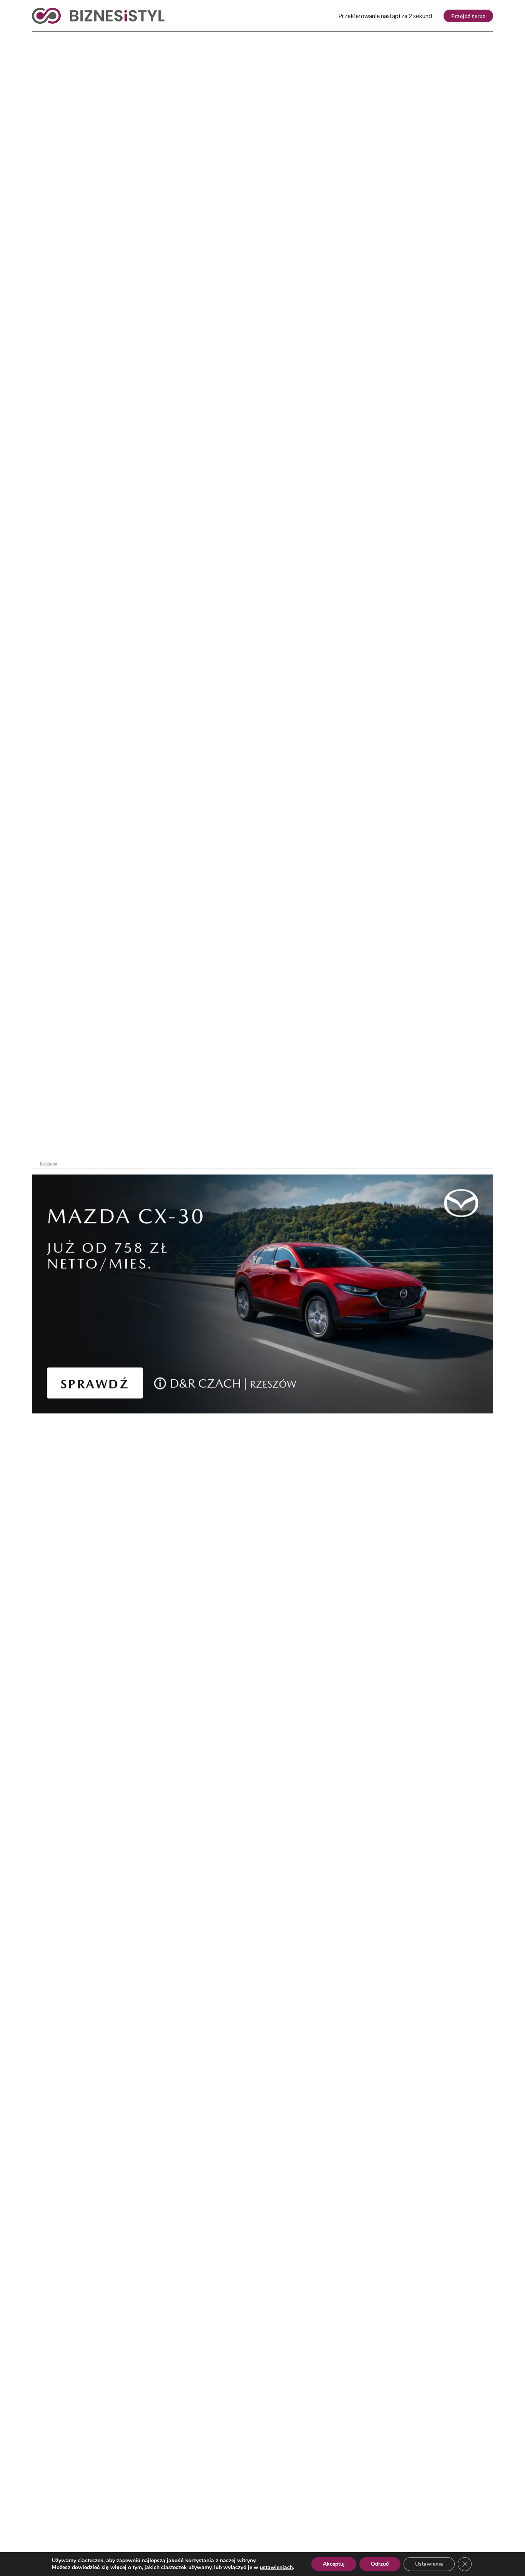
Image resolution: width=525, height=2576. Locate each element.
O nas (40, 2529)
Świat (112, 38)
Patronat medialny (331, 2529)
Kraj (40, 38)
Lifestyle (155, 38)
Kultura (238, 38)
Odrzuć (380, 2564)
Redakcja (169, 2529)
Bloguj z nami (243, 2529)
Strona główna (47, 173)
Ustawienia (429, 2564)
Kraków (473, 38)
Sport (197, 38)
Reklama (102, 2529)
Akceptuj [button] (334, 2564)
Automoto (425, 38)
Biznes (75, 38)
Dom (383, 38)
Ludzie (348, 38)
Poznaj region (295, 38)
